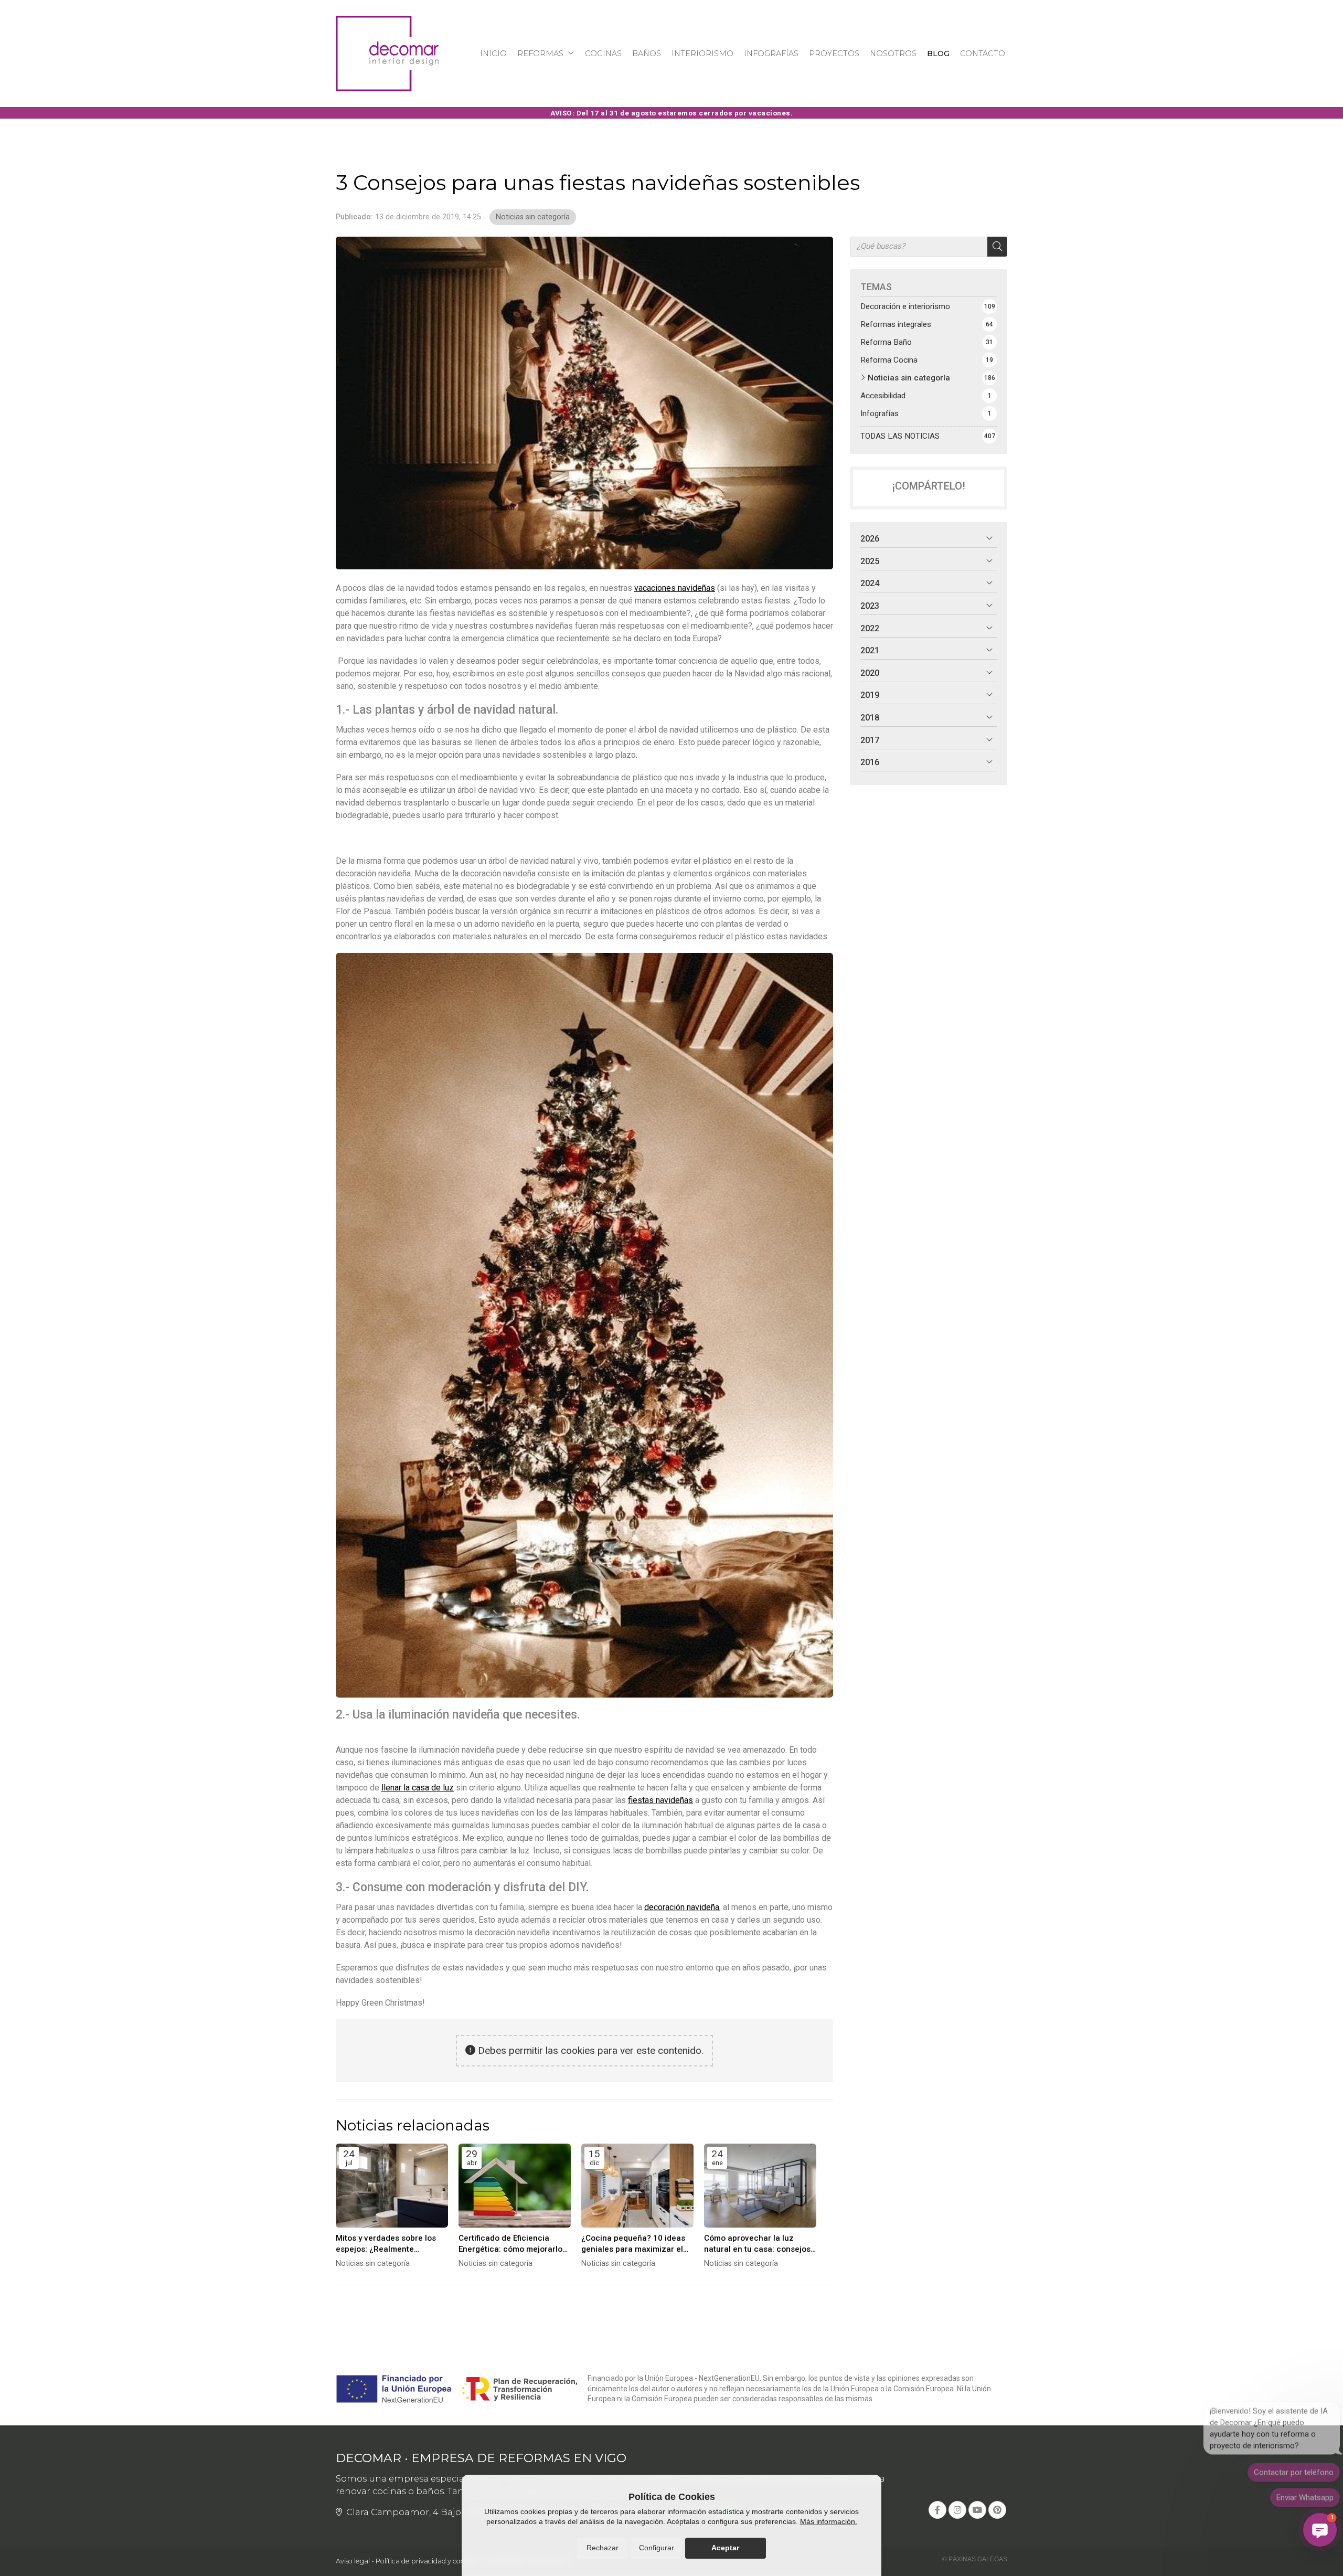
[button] (1320, 2530)
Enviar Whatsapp (1305, 2493)
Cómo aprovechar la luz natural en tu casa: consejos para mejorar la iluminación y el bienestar (759, 2244)
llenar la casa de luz (418, 1788)
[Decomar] (387, 54)
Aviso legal (353, 2561)
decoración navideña (682, 1907)
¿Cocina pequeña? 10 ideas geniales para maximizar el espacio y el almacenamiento (636, 2244)
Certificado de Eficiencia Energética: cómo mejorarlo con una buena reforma (510, 2244)
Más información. (829, 2521)
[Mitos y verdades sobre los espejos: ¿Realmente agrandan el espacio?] (392, 2186)
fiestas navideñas (660, 1800)
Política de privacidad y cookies (426, 2561)
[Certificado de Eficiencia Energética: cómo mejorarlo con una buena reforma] (515, 2186)
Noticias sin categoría (533, 217)
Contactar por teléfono (1294, 2468)
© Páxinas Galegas (975, 2559)
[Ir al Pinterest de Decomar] (997, 2510)
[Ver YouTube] (977, 2510)
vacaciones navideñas (675, 588)
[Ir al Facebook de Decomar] (937, 2510)
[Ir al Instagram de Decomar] (957, 2510)
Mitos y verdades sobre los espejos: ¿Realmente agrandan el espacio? (386, 2244)
